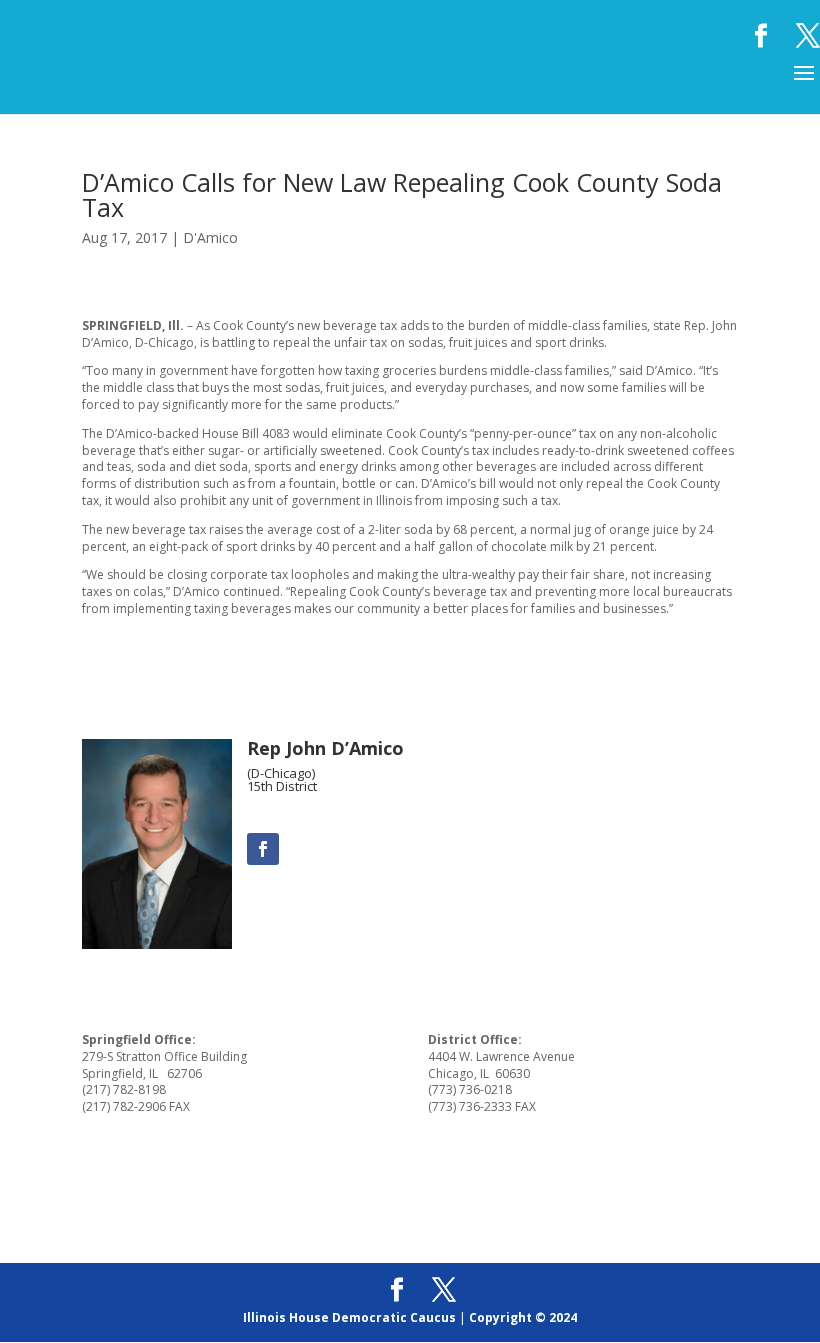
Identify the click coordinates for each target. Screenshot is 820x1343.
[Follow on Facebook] (263, 849)
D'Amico (210, 237)
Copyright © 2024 (523, 1317)
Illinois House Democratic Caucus (349, 1317)
